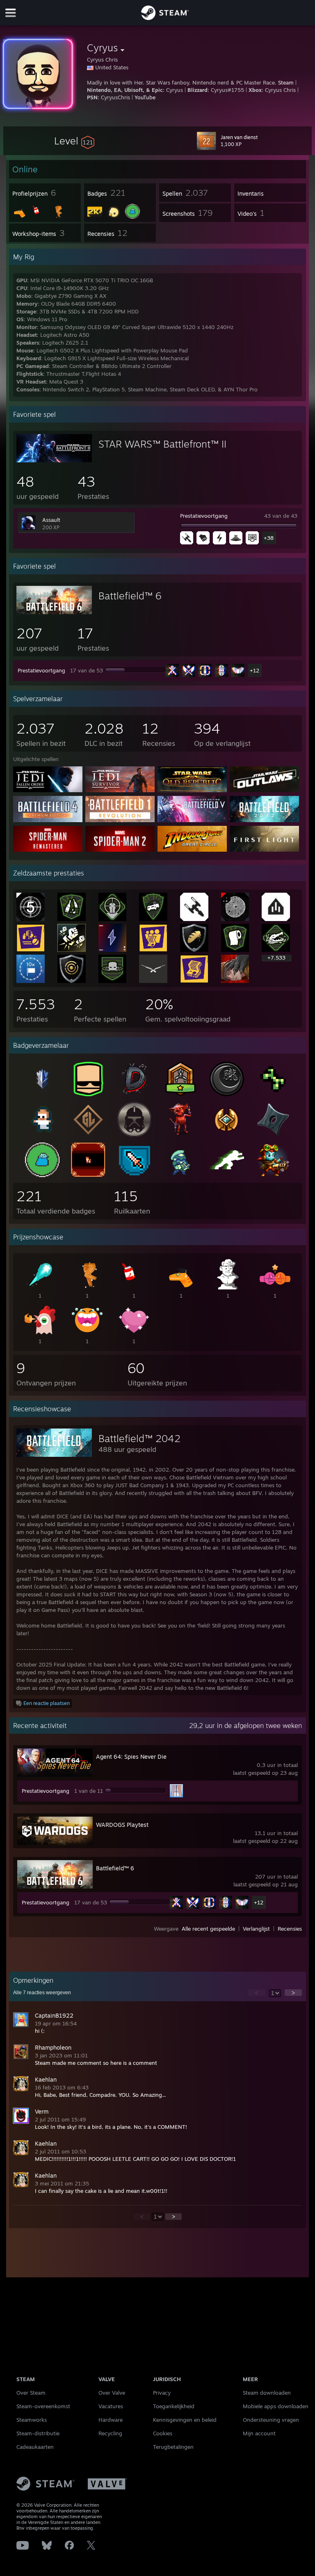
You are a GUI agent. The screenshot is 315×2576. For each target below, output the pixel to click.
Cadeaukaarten (35, 2447)
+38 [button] (269, 538)
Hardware (111, 2420)
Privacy (162, 2393)
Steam (286, 82)
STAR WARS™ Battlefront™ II (162, 444)
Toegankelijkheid (174, 2406)
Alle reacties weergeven (42, 1993)
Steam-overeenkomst (43, 2406)
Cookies (163, 2433)
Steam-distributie (38, 2433)
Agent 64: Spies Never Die (131, 1757)
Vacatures (111, 2406)
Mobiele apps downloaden (276, 2406)
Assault (51, 520)
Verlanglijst (256, 1929)
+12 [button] (255, 670)
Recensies (290, 1929)
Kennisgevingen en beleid (185, 2420)
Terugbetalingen (173, 2447)
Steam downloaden (267, 2393)
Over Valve (112, 2393)
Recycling (110, 2433)
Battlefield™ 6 (130, 596)
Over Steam (31, 2393)
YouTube (145, 97)
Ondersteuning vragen (271, 2420)
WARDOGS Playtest (122, 1825)
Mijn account (259, 2433)
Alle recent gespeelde (208, 1929)
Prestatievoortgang (204, 516)
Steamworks (32, 2420)
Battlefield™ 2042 (139, 1438)
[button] (74, 141)
